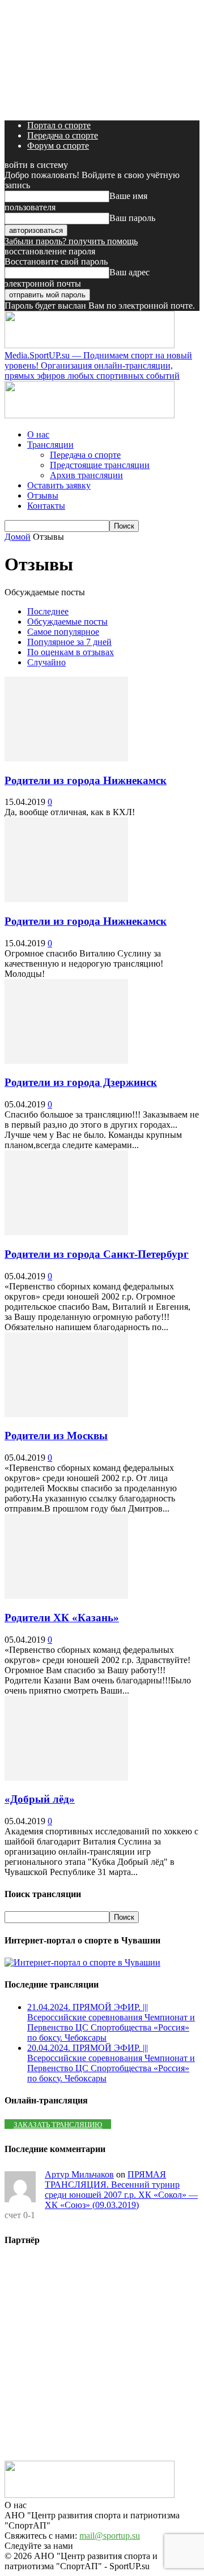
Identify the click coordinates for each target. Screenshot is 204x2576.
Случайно (46, 662)
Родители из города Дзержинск (81, 1082)
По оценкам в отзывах (71, 652)
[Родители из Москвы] (66, 1414)
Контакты (46, 506)
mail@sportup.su (110, 2536)
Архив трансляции (86, 475)
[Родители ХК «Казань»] (66, 1596)
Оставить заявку (59, 485)
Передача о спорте (63, 135)
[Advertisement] (102, 2359)
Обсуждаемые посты (67, 622)
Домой (18, 537)
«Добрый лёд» (40, 1799)
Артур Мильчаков (79, 2174)
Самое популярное (63, 632)
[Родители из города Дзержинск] (66, 1061)
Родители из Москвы (56, 1436)
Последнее (48, 611)
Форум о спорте (58, 146)
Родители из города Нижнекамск (86, 780)
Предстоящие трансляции (100, 465)
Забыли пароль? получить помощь (71, 241)
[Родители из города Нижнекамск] (66, 758)
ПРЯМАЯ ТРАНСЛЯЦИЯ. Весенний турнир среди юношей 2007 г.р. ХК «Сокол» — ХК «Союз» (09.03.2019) (121, 2190)
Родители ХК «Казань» (62, 1618)
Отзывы (43, 495)
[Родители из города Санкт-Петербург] (66, 1232)
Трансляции (50, 445)
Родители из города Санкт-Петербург (97, 1254)
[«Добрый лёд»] (66, 1778)
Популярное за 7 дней (69, 642)
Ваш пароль (132, 218)
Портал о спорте (59, 125)
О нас (38, 434)
